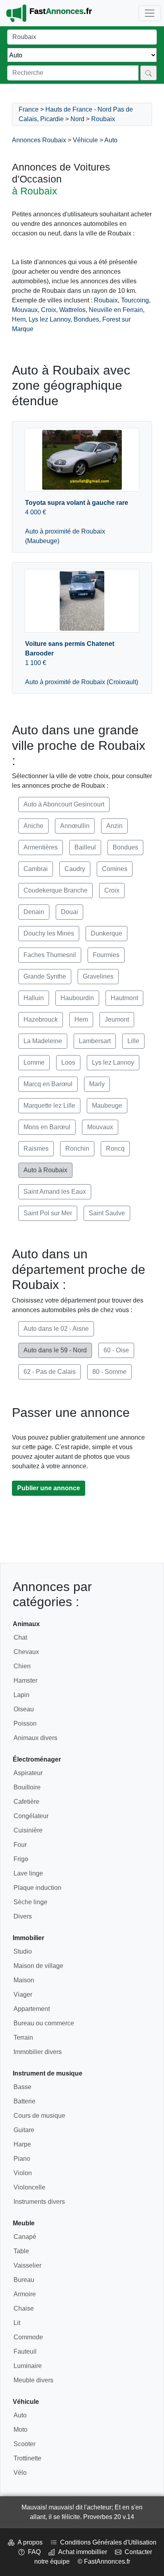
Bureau (24, 2280)
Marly (97, 1084)
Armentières (41, 847)
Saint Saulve (107, 1213)
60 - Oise (116, 1350)
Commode (28, 2337)
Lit (17, 2323)
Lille (133, 1041)
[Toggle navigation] (150, 13)
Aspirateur (28, 1773)
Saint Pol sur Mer (48, 1213)
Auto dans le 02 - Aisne (56, 1329)
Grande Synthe (45, 976)
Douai (69, 912)
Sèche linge (30, 1902)
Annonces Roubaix (39, 140)
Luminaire (28, 2366)
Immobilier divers (38, 2052)
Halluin (34, 998)
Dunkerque (106, 933)
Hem (19, 319)
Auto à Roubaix (45, 1170)
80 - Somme (109, 1372)
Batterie (24, 2101)
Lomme (34, 1062)
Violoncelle (29, 2187)
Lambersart (95, 1041)
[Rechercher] (148, 73)
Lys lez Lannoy (50, 319)
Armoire (25, 2294)
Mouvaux (25, 310)
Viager (23, 1994)
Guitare (24, 2130)
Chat (20, 1637)
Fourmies (106, 955)
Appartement (32, 2009)
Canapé (25, 2237)
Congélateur (31, 1816)
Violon (23, 2173)
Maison (24, 1980)
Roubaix (103, 119)
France (29, 109)
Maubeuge (107, 1106)
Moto (20, 2430)
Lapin (21, 1695)
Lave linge (28, 1873)
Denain (34, 912)
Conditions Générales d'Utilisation (107, 2542)
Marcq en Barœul (48, 1084)
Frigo (21, 1859)
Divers (23, 1916)
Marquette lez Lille (49, 1106)
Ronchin (77, 1149)
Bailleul (85, 847)
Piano (22, 2159)
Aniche (33, 826)
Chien (22, 1666)
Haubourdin (77, 998)
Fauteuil (25, 2351)
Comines (115, 869)
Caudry (75, 869)
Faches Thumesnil (50, 955)
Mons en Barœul (47, 1127)
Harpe (22, 2144)
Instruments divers (39, 2202)
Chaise (24, 2308)
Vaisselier (27, 2265)
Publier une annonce (49, 1488)
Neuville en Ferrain (116, 310)
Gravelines (98, 976)
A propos (28, 2542)
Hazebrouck (41, 1019)
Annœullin (75, 826)
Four (20, 1845)
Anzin (114, 826)
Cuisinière (28, 1830)
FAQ (33, 2552)
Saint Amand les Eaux (55, 1192)
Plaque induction (37, 1888)
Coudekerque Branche (56, 890)
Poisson (25, 1724)
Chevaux (26, 1652)
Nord (77, 119)
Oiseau (24, 1709)
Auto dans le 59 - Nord (55, 1350)
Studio (23, 1951)
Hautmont (124, 998)
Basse (22, 2087)
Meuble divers (33, 2380)
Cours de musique (39, 2116)
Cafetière (26, 1802)
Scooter (24, 2444)
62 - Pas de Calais (50, 1372)
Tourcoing (135, 300)
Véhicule (85, 140)
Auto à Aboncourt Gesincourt (64, 804)
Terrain (23, 2037)
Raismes (36, 1149)
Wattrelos (72, 310)
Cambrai (36, 869)
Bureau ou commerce (44, 2023)
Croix (49, 310)
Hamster (25, 1680)
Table (21, 2251)
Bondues (86, 319)
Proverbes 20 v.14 (109, 2517)
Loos (68, 1062)
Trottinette (27, 2458)
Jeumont (117, 1019)
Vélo (20, 2473)
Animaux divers (35, 1738)
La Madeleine (43, 1041)
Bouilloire (27, 1787)
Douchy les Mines (49, 933)
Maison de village (38, 1966)
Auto (111, 140)
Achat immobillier (81, 2552)
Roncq (115, 1149)
